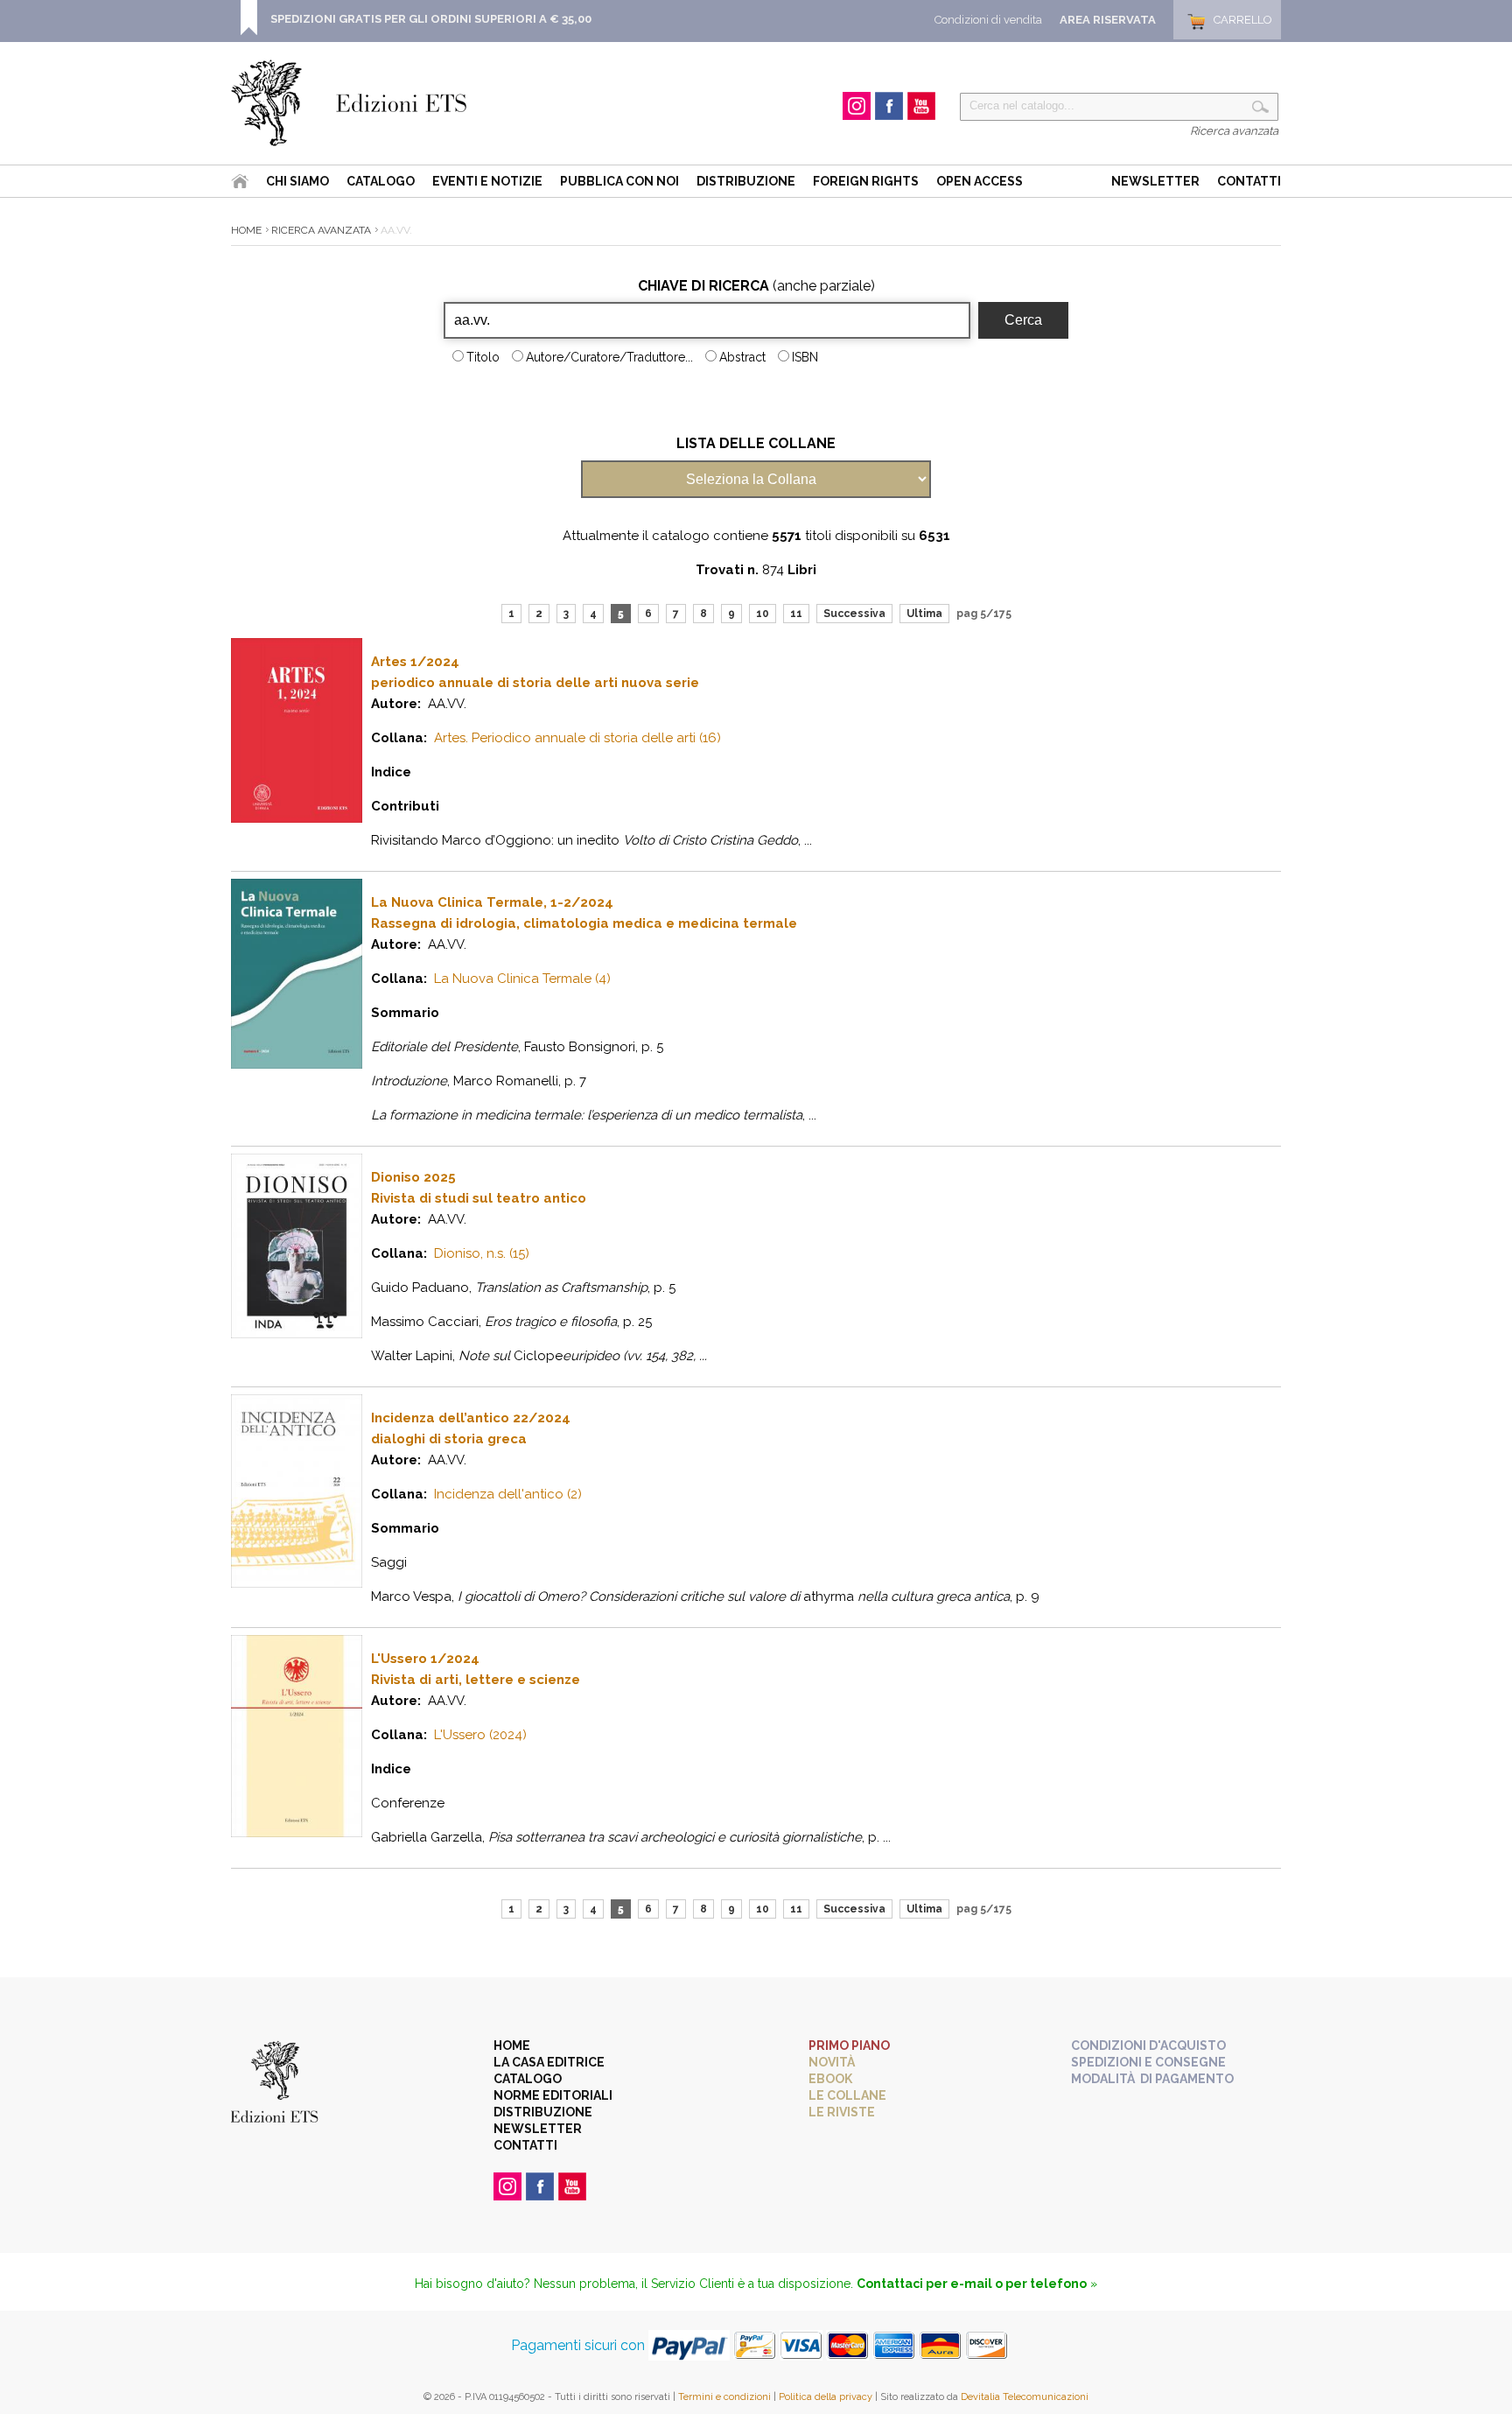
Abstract (742, 357)
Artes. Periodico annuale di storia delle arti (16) (577, 738)
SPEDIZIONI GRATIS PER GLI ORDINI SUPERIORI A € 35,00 (431, 19)
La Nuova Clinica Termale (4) (522, 979)
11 (796, 614)
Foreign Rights (866, 181)
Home (246, 230)
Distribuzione (746, 181)
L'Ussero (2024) (480, 1735)
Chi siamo (297, 181)
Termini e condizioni (724, 2397)
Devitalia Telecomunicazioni (1025, 2397)
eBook (830, 2079)
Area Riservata (1108, 20)
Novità (832, 2062)
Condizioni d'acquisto (1148, 2046)
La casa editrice (549, 2062)
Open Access (980, 181)
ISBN (805, 357)
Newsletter (1155, 181)
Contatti (1249, 181)
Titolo (483, 357)
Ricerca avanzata (1234, 131)
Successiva (854, 614)
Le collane (847, 2095)
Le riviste (842, 2112)
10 (763, 614)
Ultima (924, 614)
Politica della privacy (826, 2397)
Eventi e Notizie (487, 181)
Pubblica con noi (619, 181)
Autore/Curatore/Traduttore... (609, 357)
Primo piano (849, 2046)
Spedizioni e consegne (1148, 2062)
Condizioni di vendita (988, 20)
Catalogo (381, 181)
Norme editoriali (553, 2095)
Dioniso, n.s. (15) (482, 1253)
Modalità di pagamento (1152, 2079)
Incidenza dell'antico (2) (508, 1494)
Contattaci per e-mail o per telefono (972, 2284)
